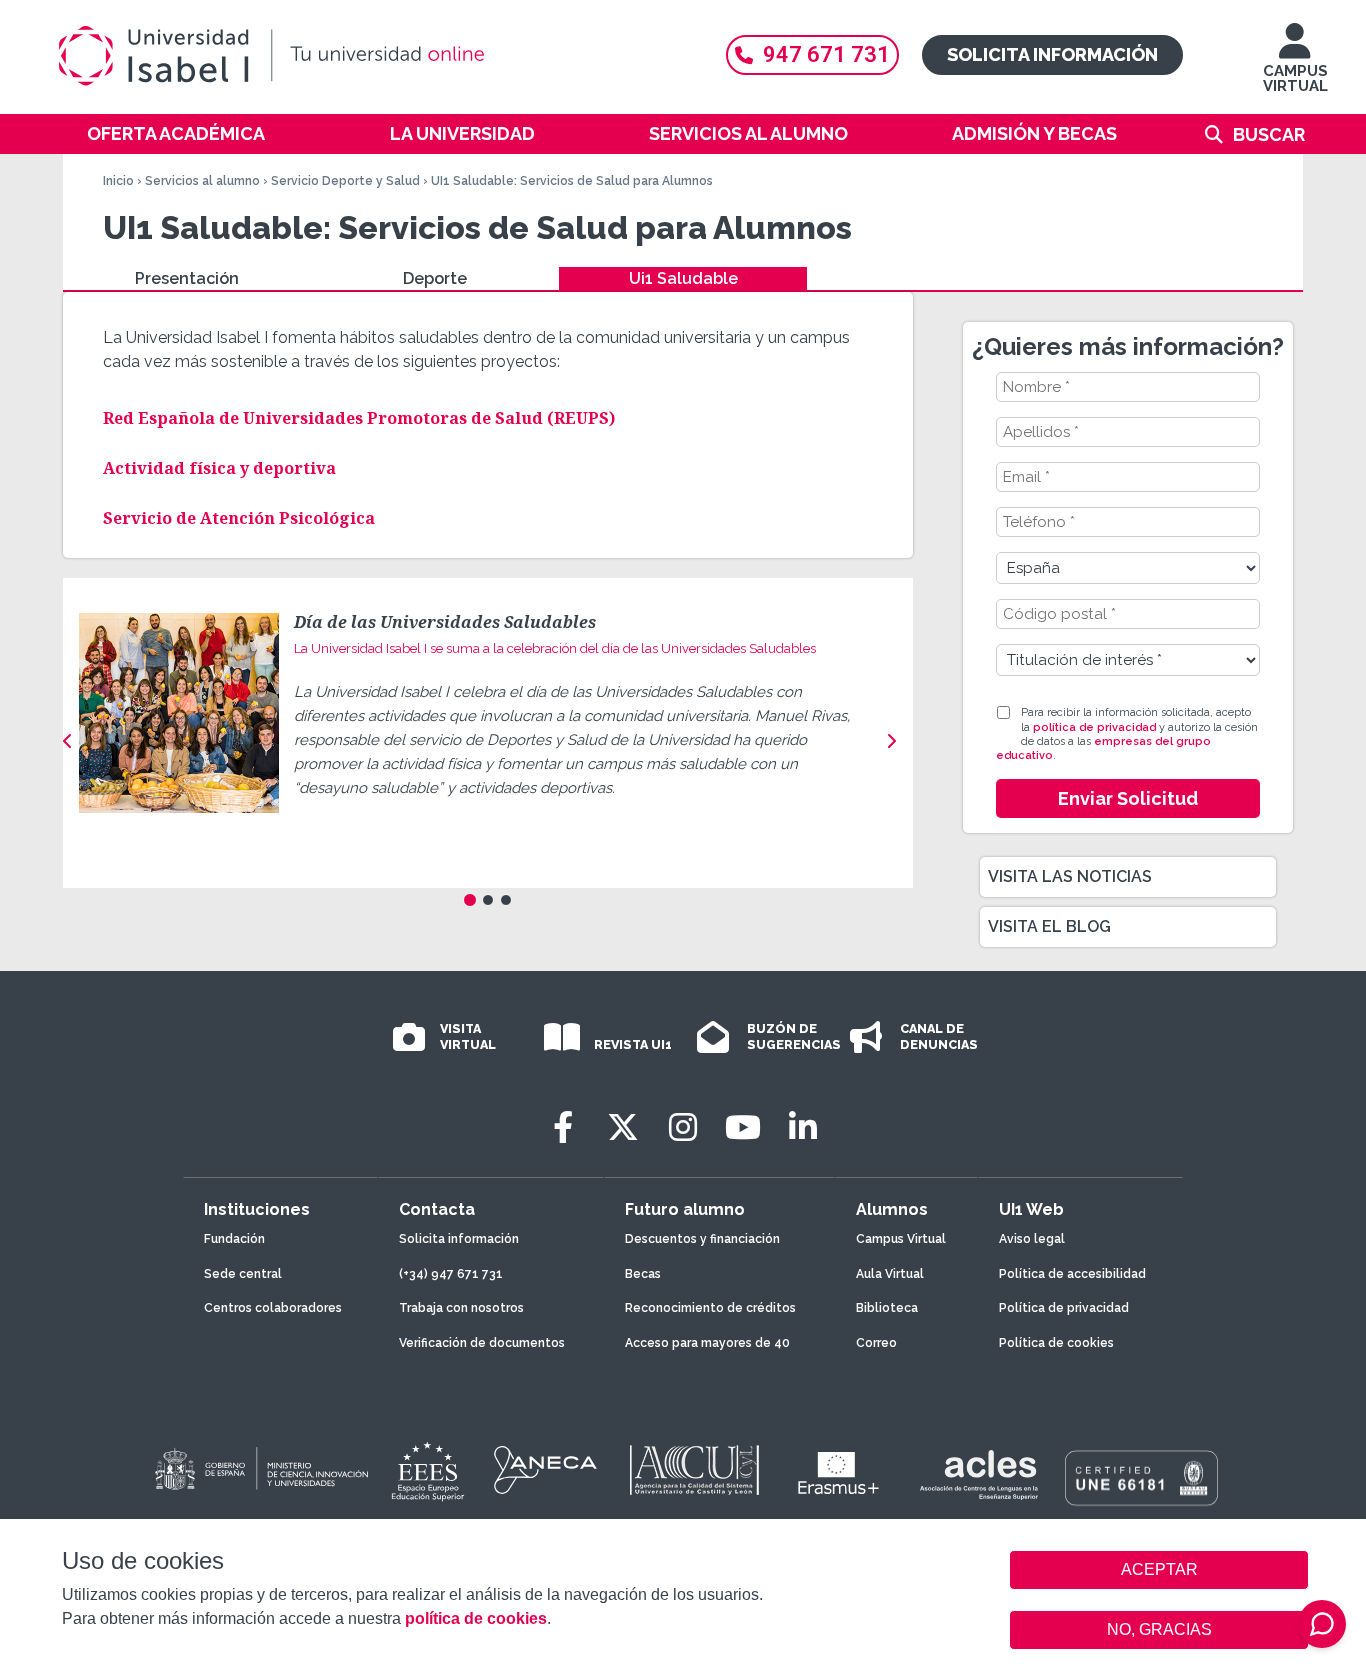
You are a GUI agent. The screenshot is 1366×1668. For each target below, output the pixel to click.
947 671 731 (826, 54)
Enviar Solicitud (1128, 798)
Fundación (234, 1239)
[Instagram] (683, 1127)
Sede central (243, 1274)
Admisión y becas (1034, 133)
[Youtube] (743, 1127)
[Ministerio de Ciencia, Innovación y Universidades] (260, 1470)
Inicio (118, 181)
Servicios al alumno (748, 133)
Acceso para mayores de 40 (707, 1343)
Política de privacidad (1064, 1308)
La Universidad (462, 133)
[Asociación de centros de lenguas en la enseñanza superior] (978, 1475)
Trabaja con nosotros (461, 1308)
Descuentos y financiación (702, 1239)
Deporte (435, 278)
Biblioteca (887, 1308)
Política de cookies (1056, 1343)
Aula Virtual (890, 1274)
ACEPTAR (1159, 1570)
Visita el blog (1049, 926)
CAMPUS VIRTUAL (1295, 78)
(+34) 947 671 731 (451, 1274)
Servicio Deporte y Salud (345, 181)
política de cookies (476, 1618)
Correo (876, 1343)
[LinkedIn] (803, 1127)
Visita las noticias (1070, 876)
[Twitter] (623, 1127)
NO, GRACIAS (1159, 1629)
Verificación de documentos (482, 1343)
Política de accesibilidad (1072, 1274)
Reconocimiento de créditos (710, 1308)
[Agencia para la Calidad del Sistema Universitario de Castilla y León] (694, 1470)
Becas (643, 1274)
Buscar (1269, 134)
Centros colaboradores (273, 1308)
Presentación (187, 278)
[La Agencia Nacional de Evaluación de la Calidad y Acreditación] (546, 1470)
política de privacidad (1094, 727)
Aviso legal (1032, 1239)
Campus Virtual (901, 1239)
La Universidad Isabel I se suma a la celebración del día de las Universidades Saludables (555, 648)
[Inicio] (368, 56)
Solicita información (1052, 54)
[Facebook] (563, 1127)
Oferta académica (176, 133)
